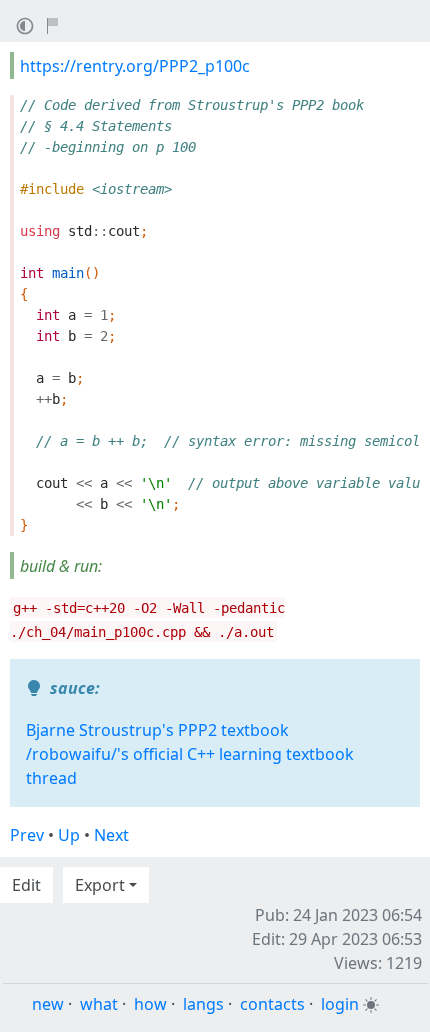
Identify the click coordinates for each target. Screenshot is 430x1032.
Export (100, 885)
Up (69, 835)
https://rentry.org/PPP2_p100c (135, 66)
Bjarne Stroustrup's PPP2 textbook (157, 730)
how (150, 1004)
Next (111, 835)
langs (203, 1004)
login (340, 1004)
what (99, 1004)
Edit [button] (26, 885)
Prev (27, 835)
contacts (272, 1004)
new (48, 1004)
